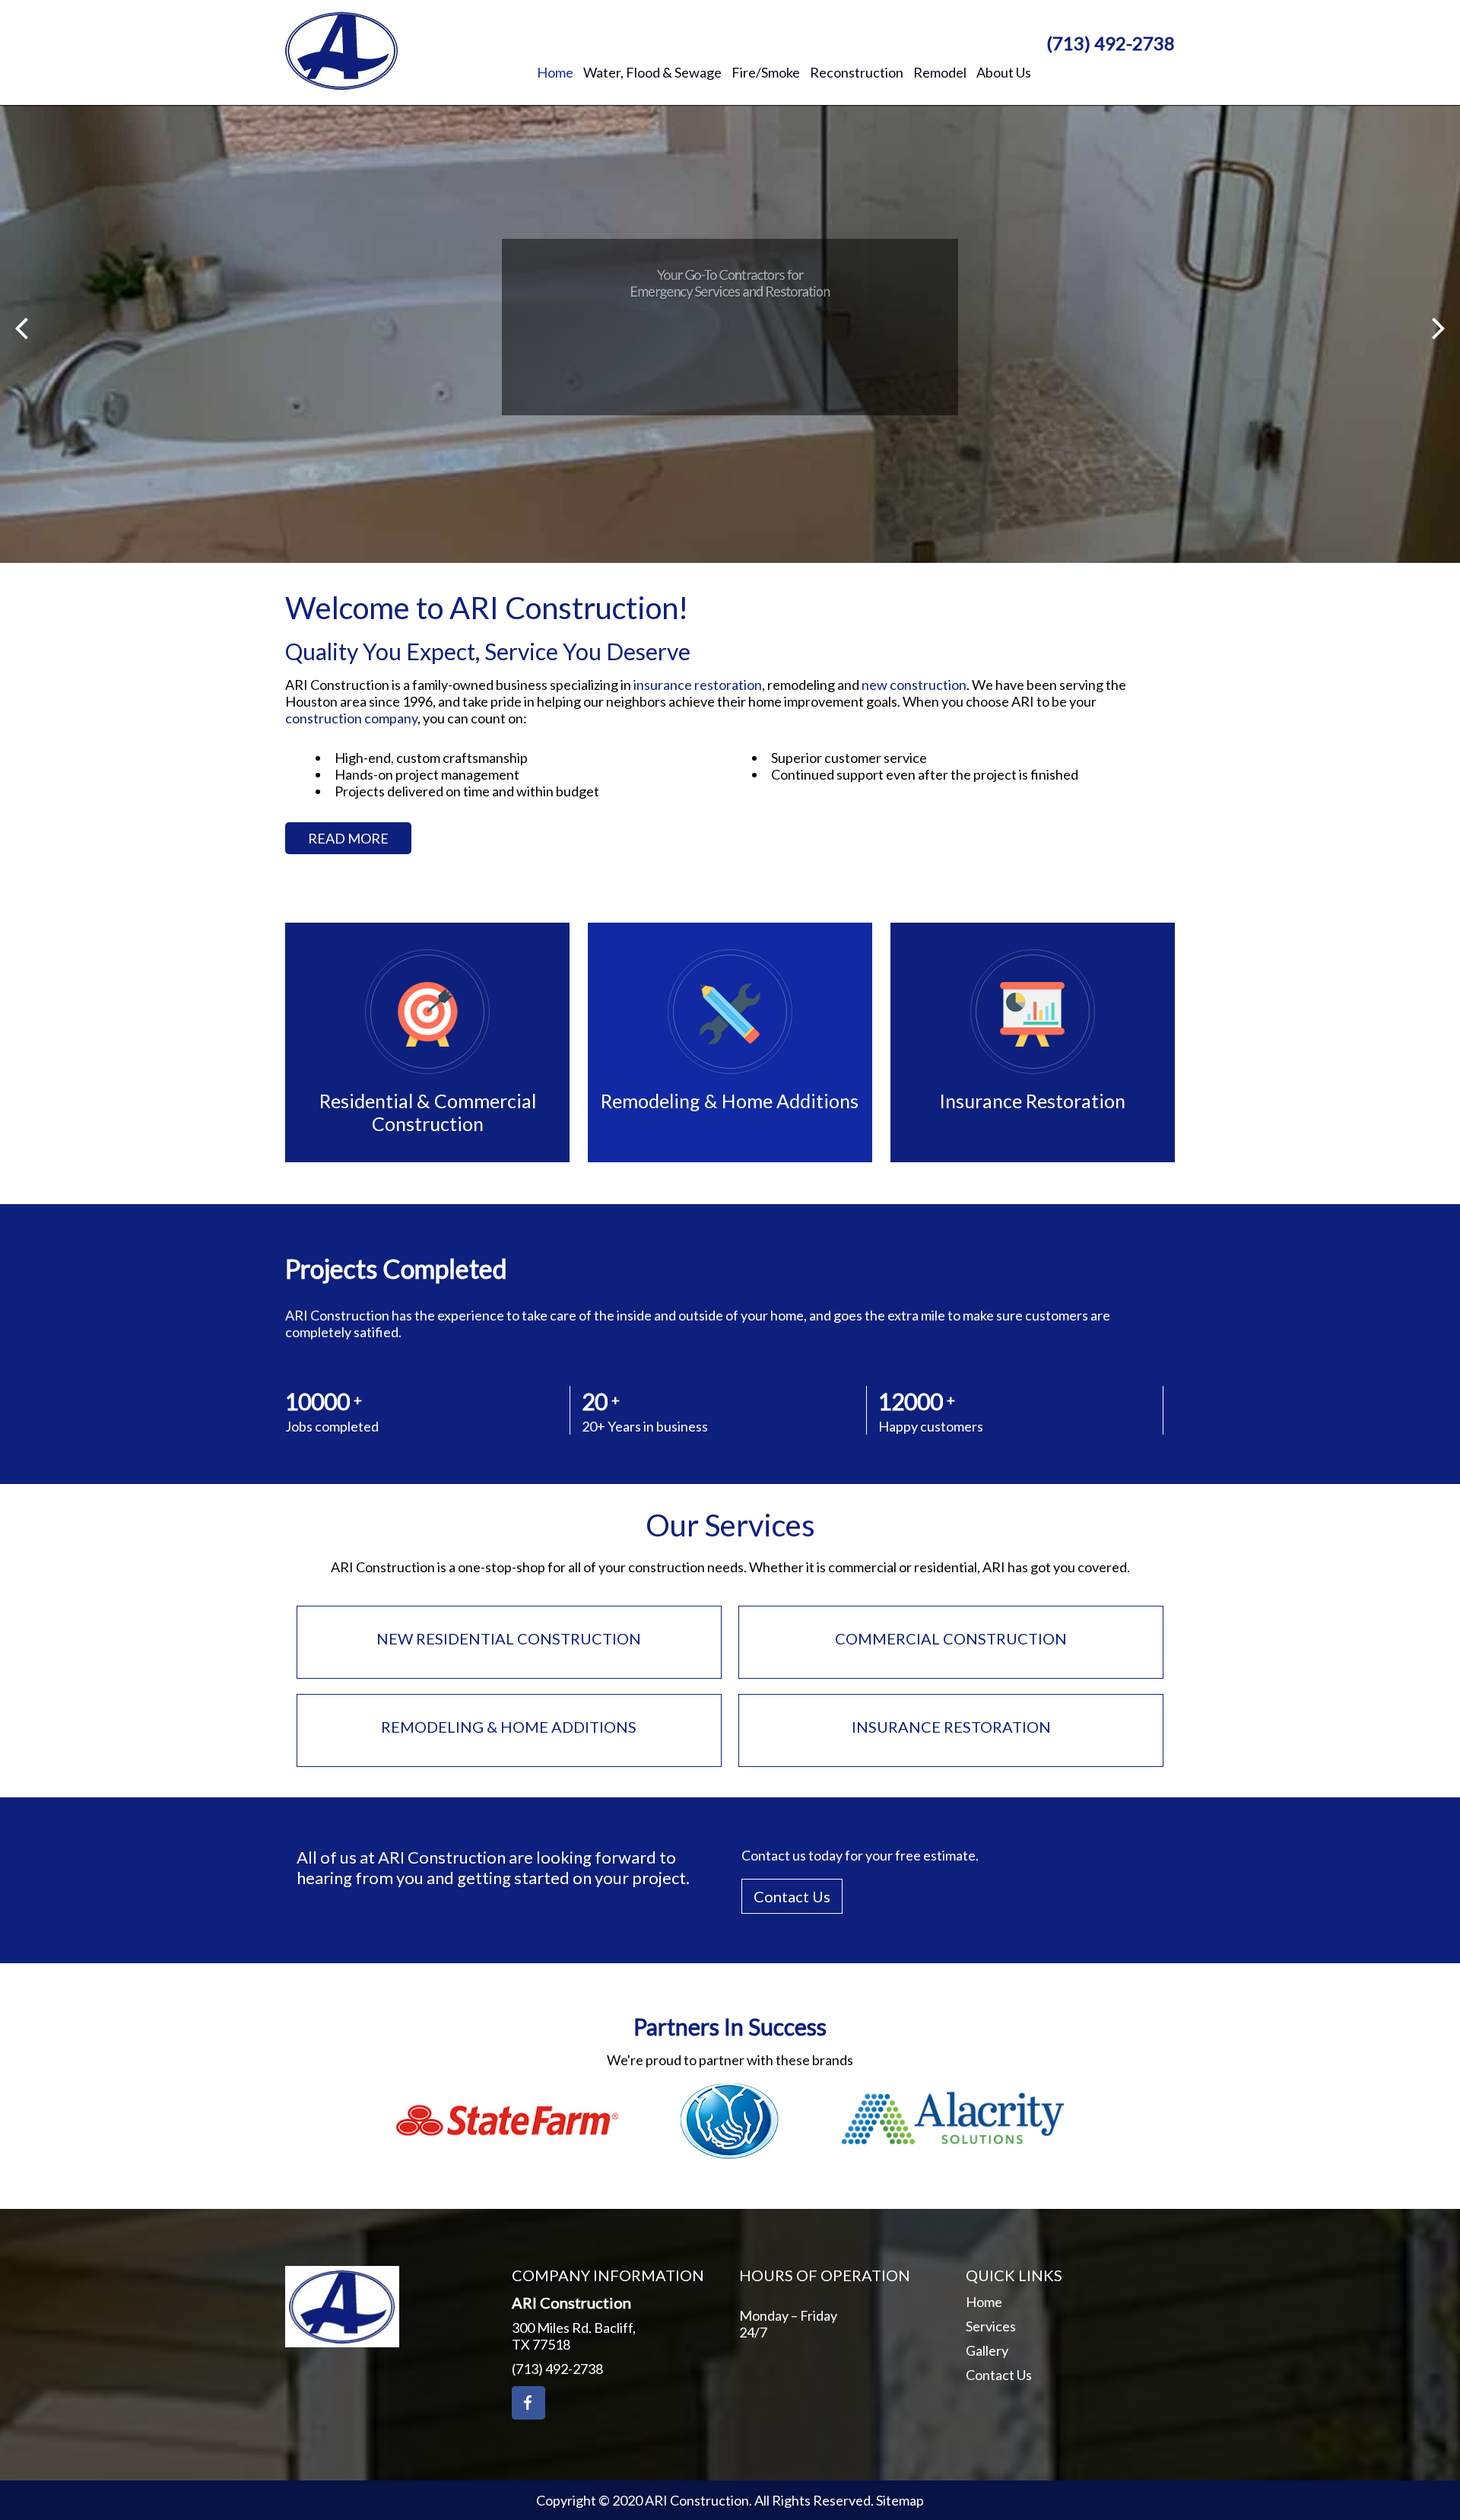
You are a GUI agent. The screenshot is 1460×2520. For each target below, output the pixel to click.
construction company (351, 718)
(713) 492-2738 (1111, 43)
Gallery (987, 2350)
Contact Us (792, 1896)
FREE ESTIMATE (793, 415)
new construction (914, 685)
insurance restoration (698, 685)
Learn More (650, 415)
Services (991, 2326)
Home (984, 2302)
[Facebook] (528, 2403)
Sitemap (900, 2500)
